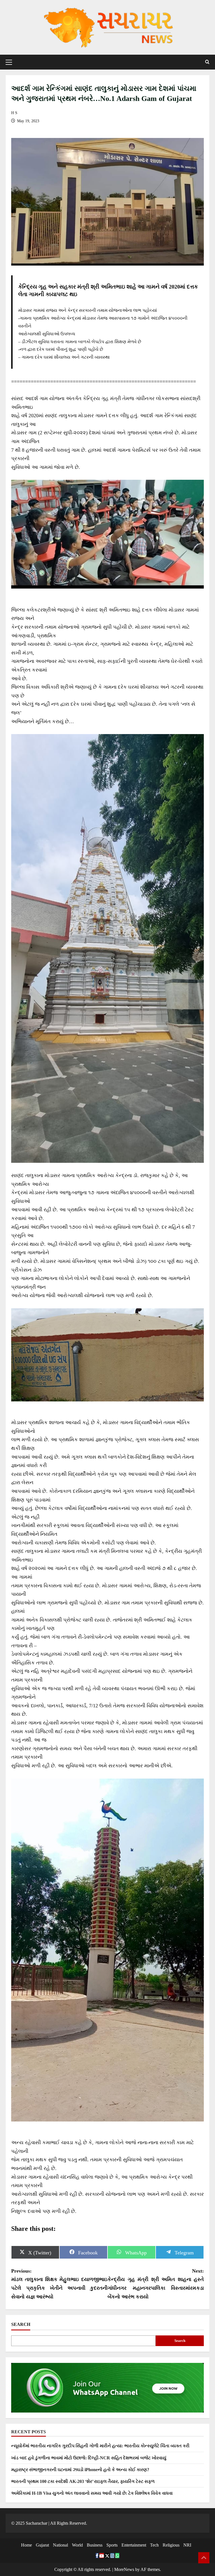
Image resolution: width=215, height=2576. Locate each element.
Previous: (59, 2284)
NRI (187, 2545)
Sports (112, 2545)
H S (14, 113)
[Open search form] (207, 62)
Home (26, 2545)
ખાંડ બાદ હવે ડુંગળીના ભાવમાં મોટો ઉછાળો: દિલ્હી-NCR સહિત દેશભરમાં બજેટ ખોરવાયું (89, 2458)
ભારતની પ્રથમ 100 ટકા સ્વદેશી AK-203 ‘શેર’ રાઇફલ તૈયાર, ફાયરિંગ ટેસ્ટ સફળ (83, 2481)
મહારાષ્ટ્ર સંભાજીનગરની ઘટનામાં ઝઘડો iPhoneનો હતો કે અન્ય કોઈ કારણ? (80, 2470)
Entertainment (134, 2545)
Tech (154, 2545)
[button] (9, 62)
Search (21, 2324)
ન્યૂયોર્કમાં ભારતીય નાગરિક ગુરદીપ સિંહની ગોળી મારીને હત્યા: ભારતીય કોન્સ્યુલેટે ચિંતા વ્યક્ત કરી (100, 2446)
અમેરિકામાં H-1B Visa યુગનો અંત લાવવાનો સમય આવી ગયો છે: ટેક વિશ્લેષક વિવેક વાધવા (92, 2493)
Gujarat (42, 2545)
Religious (171, 2545)
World (77, 2545)
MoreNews (124, 2569)
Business (95, 2545)
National (60, 2545)
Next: (156, 2284)
